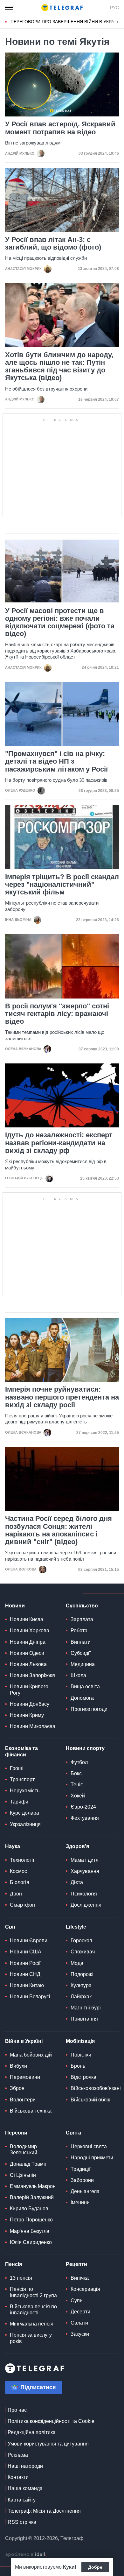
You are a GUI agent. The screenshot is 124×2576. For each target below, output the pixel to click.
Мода (77, 1963)
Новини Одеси (27, 1653)
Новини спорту (85, 1748)
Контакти (18, 2477)
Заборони (82, 2180)
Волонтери (23, 2100)
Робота (79, 1630)
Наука (13, 1846)
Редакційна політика (32, 2432)
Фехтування (85, 1818)
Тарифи (19, 1802)
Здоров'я (77, 1846)
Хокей (78, 1796)
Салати (79, 2323)
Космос (18, 1871)
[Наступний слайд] (118, 22)
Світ (10, 1927)
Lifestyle (76, 1927)
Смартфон (22, 1905)
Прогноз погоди (89, 1709)
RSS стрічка (22, 2522)
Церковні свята (89, 2146)
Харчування (85, 1871)
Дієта (77, 1882)
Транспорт (22, 1779)
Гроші (17, 1768)
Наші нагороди (25, 2466)
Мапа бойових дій (31, 2055)
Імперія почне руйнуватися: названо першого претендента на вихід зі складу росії (62, 1397)
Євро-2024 (83, 1807)
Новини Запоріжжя (32, 1675)
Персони (16, 2133)
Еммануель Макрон (33, 2186)
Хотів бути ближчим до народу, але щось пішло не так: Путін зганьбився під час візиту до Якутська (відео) (59, 367)
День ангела (85, 2191)
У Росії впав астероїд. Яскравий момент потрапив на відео (60, 128)
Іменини (80, 2202)
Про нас (17, 2410)
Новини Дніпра (28, 1642)
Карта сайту (22, 2500)
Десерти (80, 2312)
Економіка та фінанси (21, 1751)
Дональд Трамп (28, 2164)
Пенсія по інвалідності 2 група (33, 2292)
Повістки (81, 2055)
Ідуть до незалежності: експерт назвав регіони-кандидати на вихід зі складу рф (59, 1143)
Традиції (80, 2169)
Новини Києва (27, 1619)
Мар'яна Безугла (30, 2231)
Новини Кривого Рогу (29, 1690)
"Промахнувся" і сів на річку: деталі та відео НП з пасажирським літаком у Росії (56, 761)
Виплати (81, 1642)
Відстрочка (83, 2077)
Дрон (16, 1894)
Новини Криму (27, 1715)
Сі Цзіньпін (23, 2175)
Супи (77, 2301)
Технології (22, 1860)
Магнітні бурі (86, 2008)
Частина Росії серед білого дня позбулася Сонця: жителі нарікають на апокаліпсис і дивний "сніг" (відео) (59, 1530)
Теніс (77, 1785)
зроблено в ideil (26, 2555)
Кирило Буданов (29, 2209)
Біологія (20, 1882)
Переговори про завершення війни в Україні (65, 22)
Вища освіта (85, 1687)
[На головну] (62, 8)
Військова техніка (31, 2111)
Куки (69, 2567)
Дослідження (86, 1905)
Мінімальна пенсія (32, 2324)
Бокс (76, 1773)
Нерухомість (25, 1791)
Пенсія (14, 2264)
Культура (81, 1985)
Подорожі (82, 1974)
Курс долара (24, 1813)
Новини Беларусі (30, 1997)
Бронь (78, 2066)
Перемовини (25, 2077)
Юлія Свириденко (31, 2242)
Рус (114, 8)
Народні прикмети (92, 2158)
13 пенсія (21, 2278)
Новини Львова (28, 1664)
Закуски (80, 2334)
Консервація (85, 2289)
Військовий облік (90, 2100)
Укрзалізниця (25, 1824)
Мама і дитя (85, 1860)
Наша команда (25, 2488)
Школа (78, 1675)
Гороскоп (81, 1941)
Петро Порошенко (31, 2220)
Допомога (82, 1698)
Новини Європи (29, 1941)
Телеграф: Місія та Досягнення (44, 2511)
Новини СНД (25, 1974)
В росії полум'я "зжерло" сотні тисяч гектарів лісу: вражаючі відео (57, 1014)
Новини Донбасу (30, 1704)
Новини (15, 1606)
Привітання (84, 2019)
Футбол (79, 1762)
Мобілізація (80, 2041)
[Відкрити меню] (10, 8)
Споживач (83, 1952)
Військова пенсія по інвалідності (33, 2310)
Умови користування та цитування (48, 2444)
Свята (73, 2133)
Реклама (18, 2455)
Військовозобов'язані (96, 2088)
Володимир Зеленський (24, 2149)
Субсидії (81, 1653)
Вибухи (18, 2066)
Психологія (84, 1894)
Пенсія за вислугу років (31, 2338)
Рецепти (76, 2264)
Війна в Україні (24, 2041)
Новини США (26, 1952)
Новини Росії (25, 1963)
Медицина (83, 1664)
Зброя (17, 2088)
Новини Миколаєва (33, 1726)
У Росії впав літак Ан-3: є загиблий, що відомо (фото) (53, 243)
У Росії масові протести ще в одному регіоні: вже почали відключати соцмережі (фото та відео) (60, 622)
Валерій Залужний (32, 2197)
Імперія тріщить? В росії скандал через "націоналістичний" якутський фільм (62, 885)
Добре (95, 2567)
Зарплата (82, 1619)
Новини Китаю (27, 1985)
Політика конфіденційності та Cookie (51, 2421)
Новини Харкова (30, 1630)
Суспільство (82, 1606)
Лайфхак (81, 1997)
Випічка (80, 2278)
